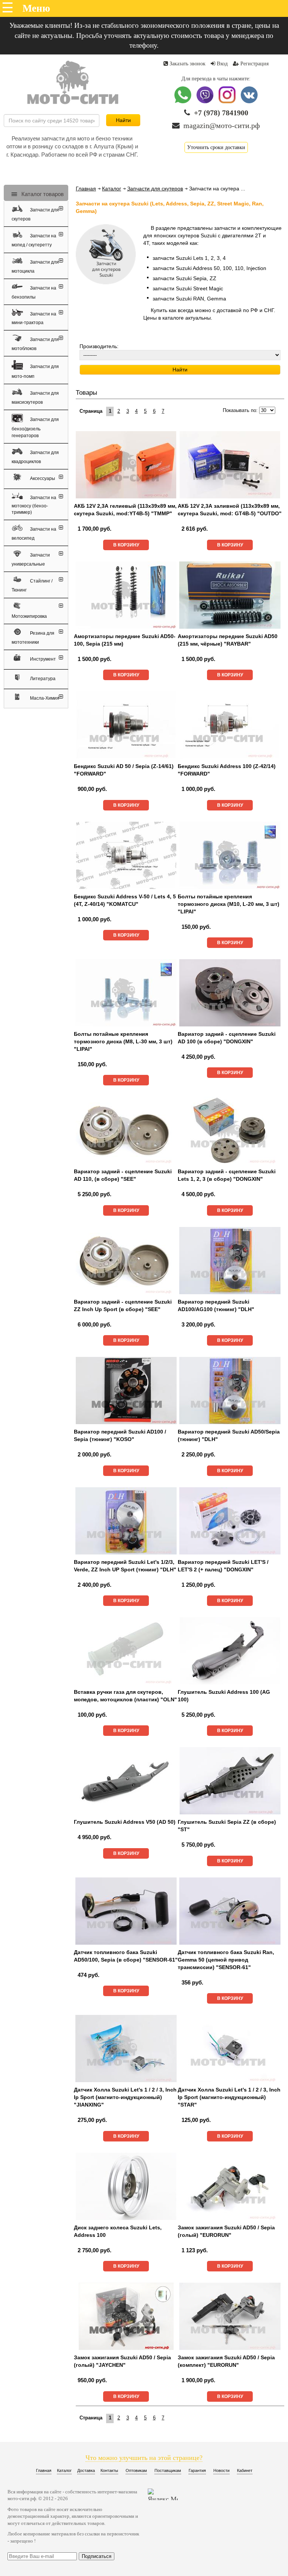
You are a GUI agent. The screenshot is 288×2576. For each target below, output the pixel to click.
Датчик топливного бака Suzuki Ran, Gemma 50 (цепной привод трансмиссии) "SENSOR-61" (226, 1960)
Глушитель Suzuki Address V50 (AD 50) (125, 1822)
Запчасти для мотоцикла (35, 267)
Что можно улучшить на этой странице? (144, 2458)
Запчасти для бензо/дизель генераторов (35, 428)
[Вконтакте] (249, 102)
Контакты (109, 2470)
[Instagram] (228, 102)
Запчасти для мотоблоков (35, 344)
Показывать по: (240, 410)
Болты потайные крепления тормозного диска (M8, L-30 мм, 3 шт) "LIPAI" (123, 1041)
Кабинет (245, 2470)
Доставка (86, 2470)
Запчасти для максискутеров (35, 398)
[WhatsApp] (184, 102)
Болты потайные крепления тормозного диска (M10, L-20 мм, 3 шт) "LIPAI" (229, 904)
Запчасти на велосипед (34, 534)
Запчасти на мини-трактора (34, 318)
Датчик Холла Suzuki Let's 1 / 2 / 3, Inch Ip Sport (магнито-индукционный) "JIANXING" (125, 2097)
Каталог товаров (42, 194)
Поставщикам (168, 2470)
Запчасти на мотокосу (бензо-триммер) (34, 505)
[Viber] (206, 102)
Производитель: (99, 346)
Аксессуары (42, 478)
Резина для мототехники (33, 638)
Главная (86, 189)
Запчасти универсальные (31, 560)
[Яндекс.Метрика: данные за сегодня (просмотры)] (163, 2494)
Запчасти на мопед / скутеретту (34, 241)
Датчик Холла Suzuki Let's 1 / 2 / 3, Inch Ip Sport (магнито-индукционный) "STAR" (229, 2097)
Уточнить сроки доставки (216, 147)
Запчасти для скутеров (35, 214)
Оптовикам (136, 2470)
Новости (221, 2470)
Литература (42, 679)
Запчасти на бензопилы (34, 293)
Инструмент (42, 659)
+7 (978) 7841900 (221, 113)
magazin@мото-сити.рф (222, 125)
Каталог (112, 189)
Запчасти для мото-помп (35, 371)
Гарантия (197, 2470)
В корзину (126, 545)
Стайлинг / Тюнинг (32, 586)
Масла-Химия (44, 698)
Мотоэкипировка (29, 616)
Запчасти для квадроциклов (35, 457)
